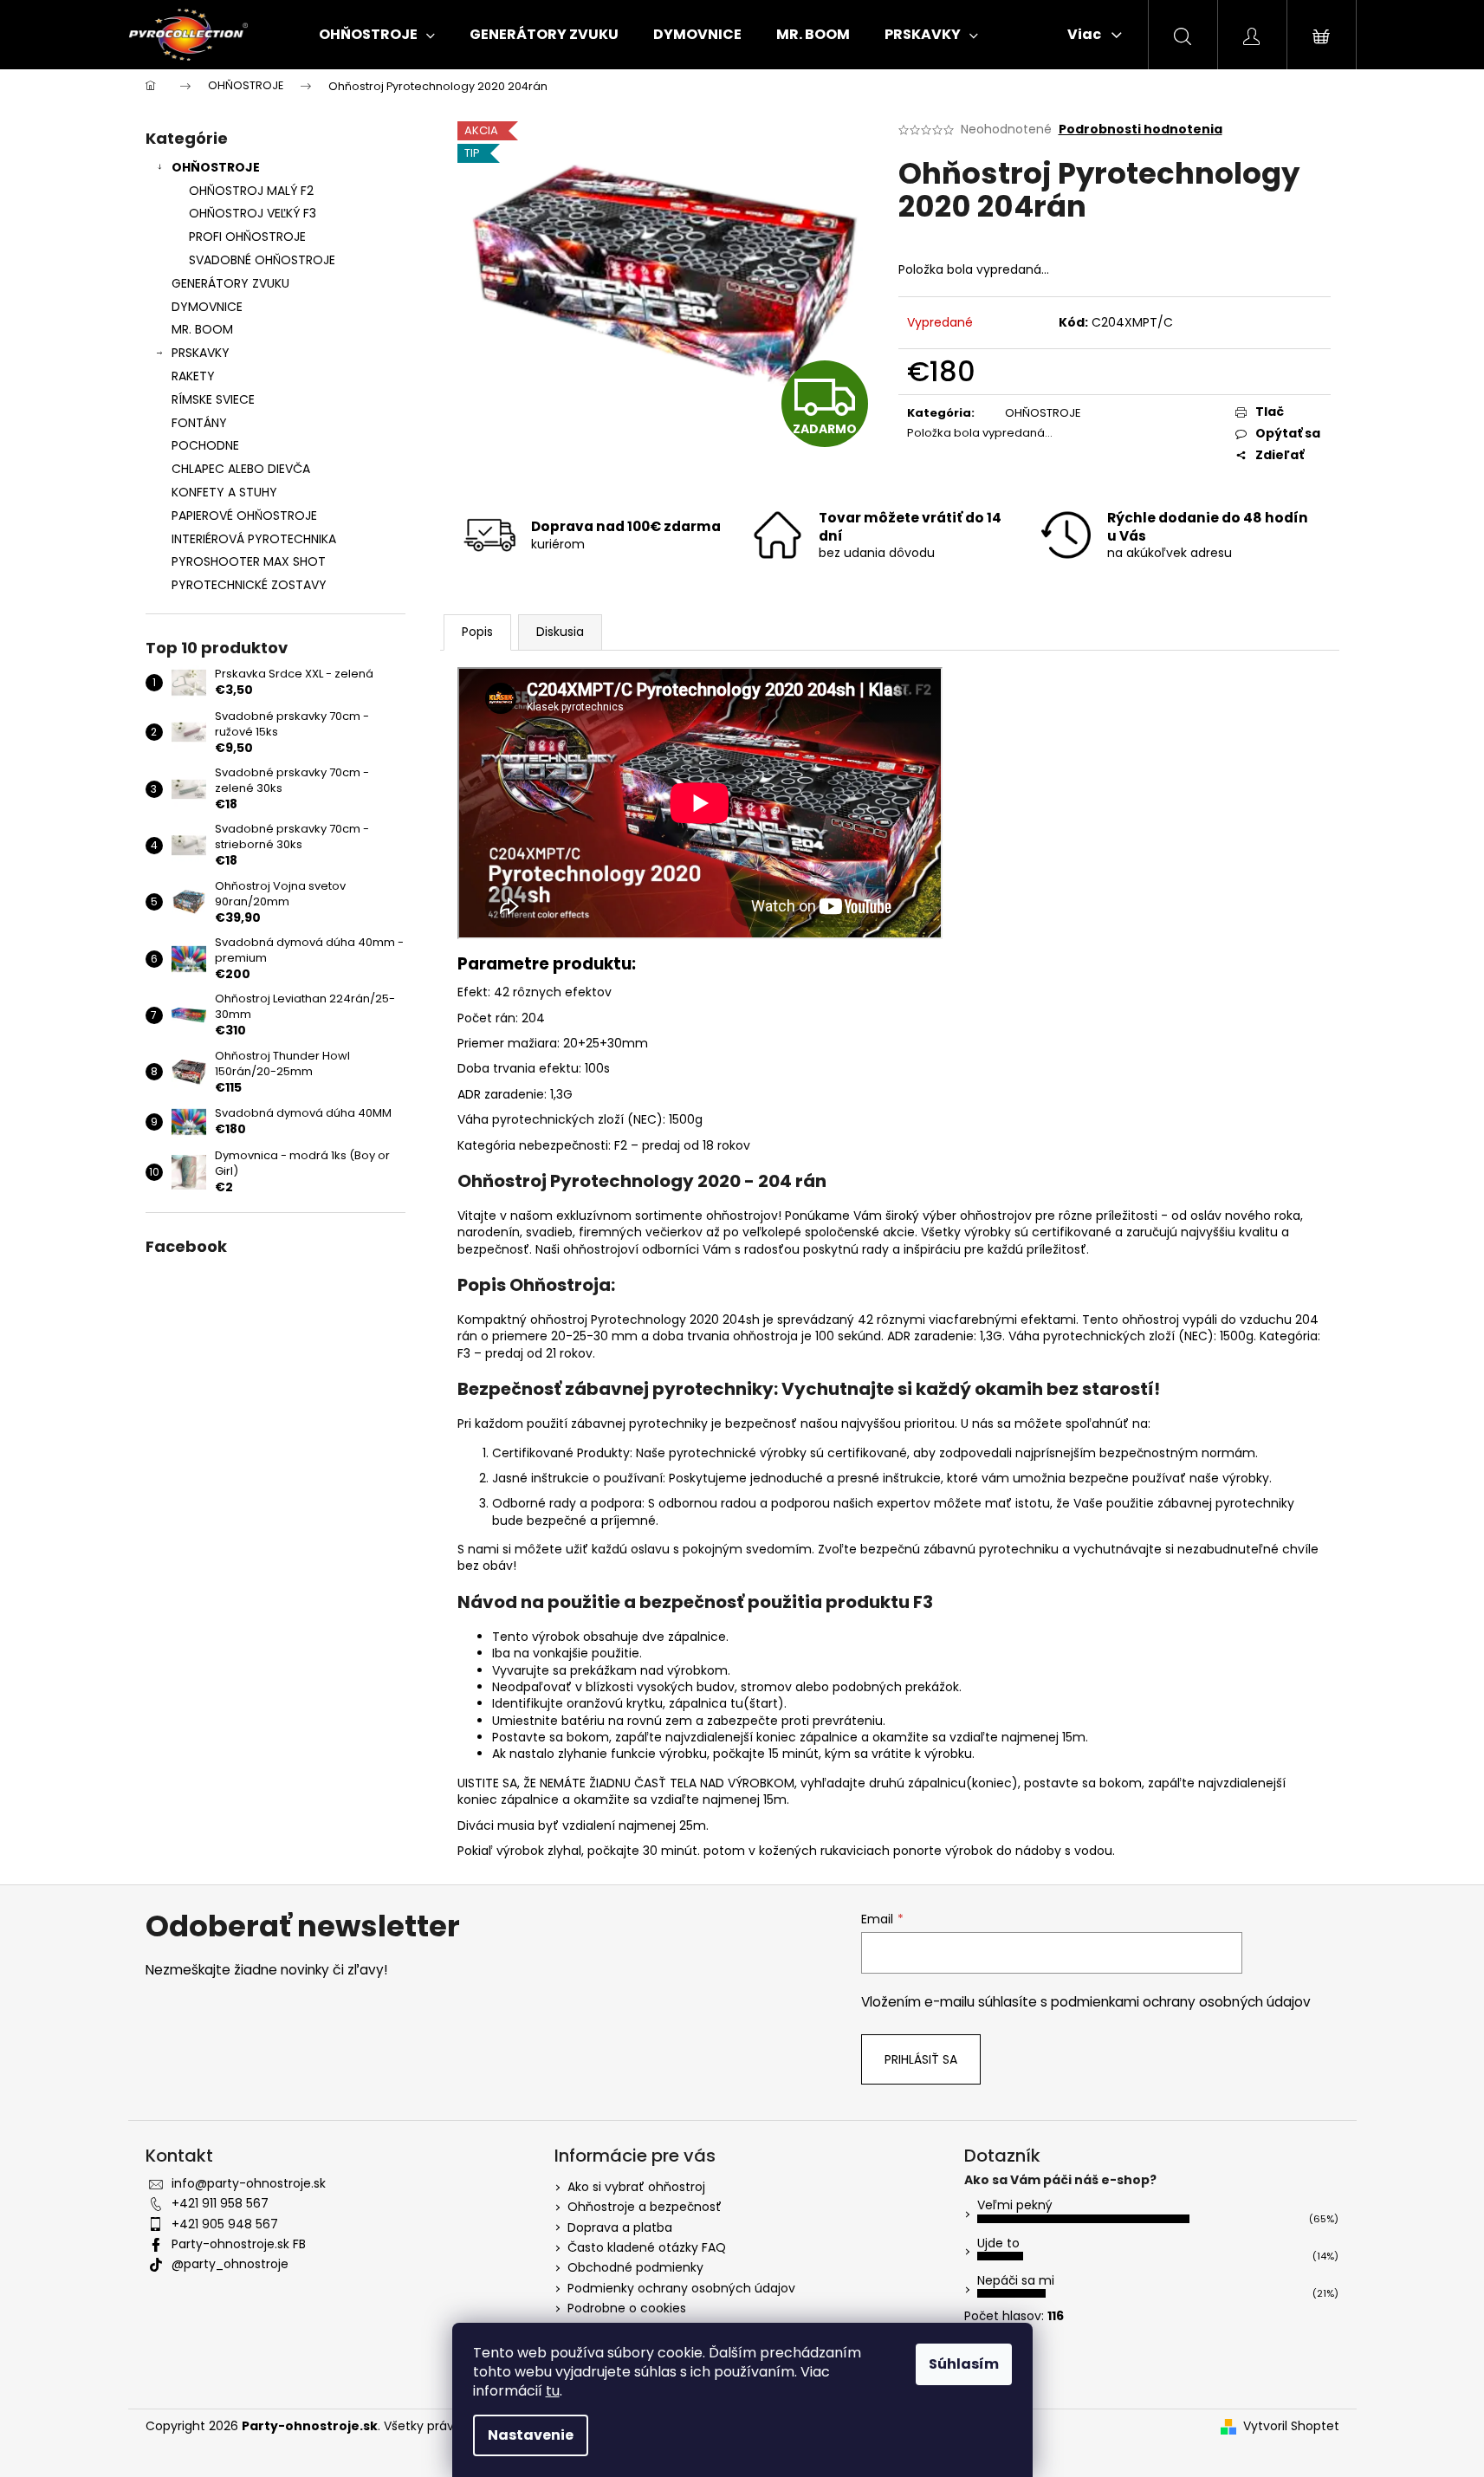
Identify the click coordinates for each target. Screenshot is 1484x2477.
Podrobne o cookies (627, 2308)
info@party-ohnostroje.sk (249, 2183)
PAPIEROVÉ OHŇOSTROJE (244, 516)
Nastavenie (531, 2435)
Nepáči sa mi (1016, 2280)
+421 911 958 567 (220, 2203)
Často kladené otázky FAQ (647, 2247)
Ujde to (998, 2243)
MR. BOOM (202, 329)
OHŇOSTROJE (216, 167)
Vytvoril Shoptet (1291, 2426)
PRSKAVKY (201, 353)
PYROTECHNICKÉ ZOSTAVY (249, 585)
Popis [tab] (477, 632)
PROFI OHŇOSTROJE (247, 237)
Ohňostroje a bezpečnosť (645, 2207)
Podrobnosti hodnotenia (1141, 130)
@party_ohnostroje (230, 2264)
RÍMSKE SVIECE (213, 399)
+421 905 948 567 (225, 2224)
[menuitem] (377, 35)
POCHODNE (205, 445)
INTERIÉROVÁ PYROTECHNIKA (254, 539)
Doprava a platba (620, 2227)
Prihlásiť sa (921, 2059)
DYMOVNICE (207, 307)
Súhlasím (964, 2364)
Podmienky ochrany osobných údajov (681, 2288)
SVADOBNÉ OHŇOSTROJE (262, 260)
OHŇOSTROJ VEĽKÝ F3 (253, 213)
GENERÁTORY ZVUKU (230, 283)
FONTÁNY (199, 423)
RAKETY (193, 376)
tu (553, 2391)
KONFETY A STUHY (224, 492)
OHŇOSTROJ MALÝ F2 (251, 191)
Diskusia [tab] (560, 632)
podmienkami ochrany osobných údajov (1181, 2002)
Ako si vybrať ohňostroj (636, 2187)
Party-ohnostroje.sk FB (239, 2244)
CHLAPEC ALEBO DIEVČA (241, 469)
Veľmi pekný (1015, 2205)
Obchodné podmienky (635, 2267)
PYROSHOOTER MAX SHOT (249, 561)
